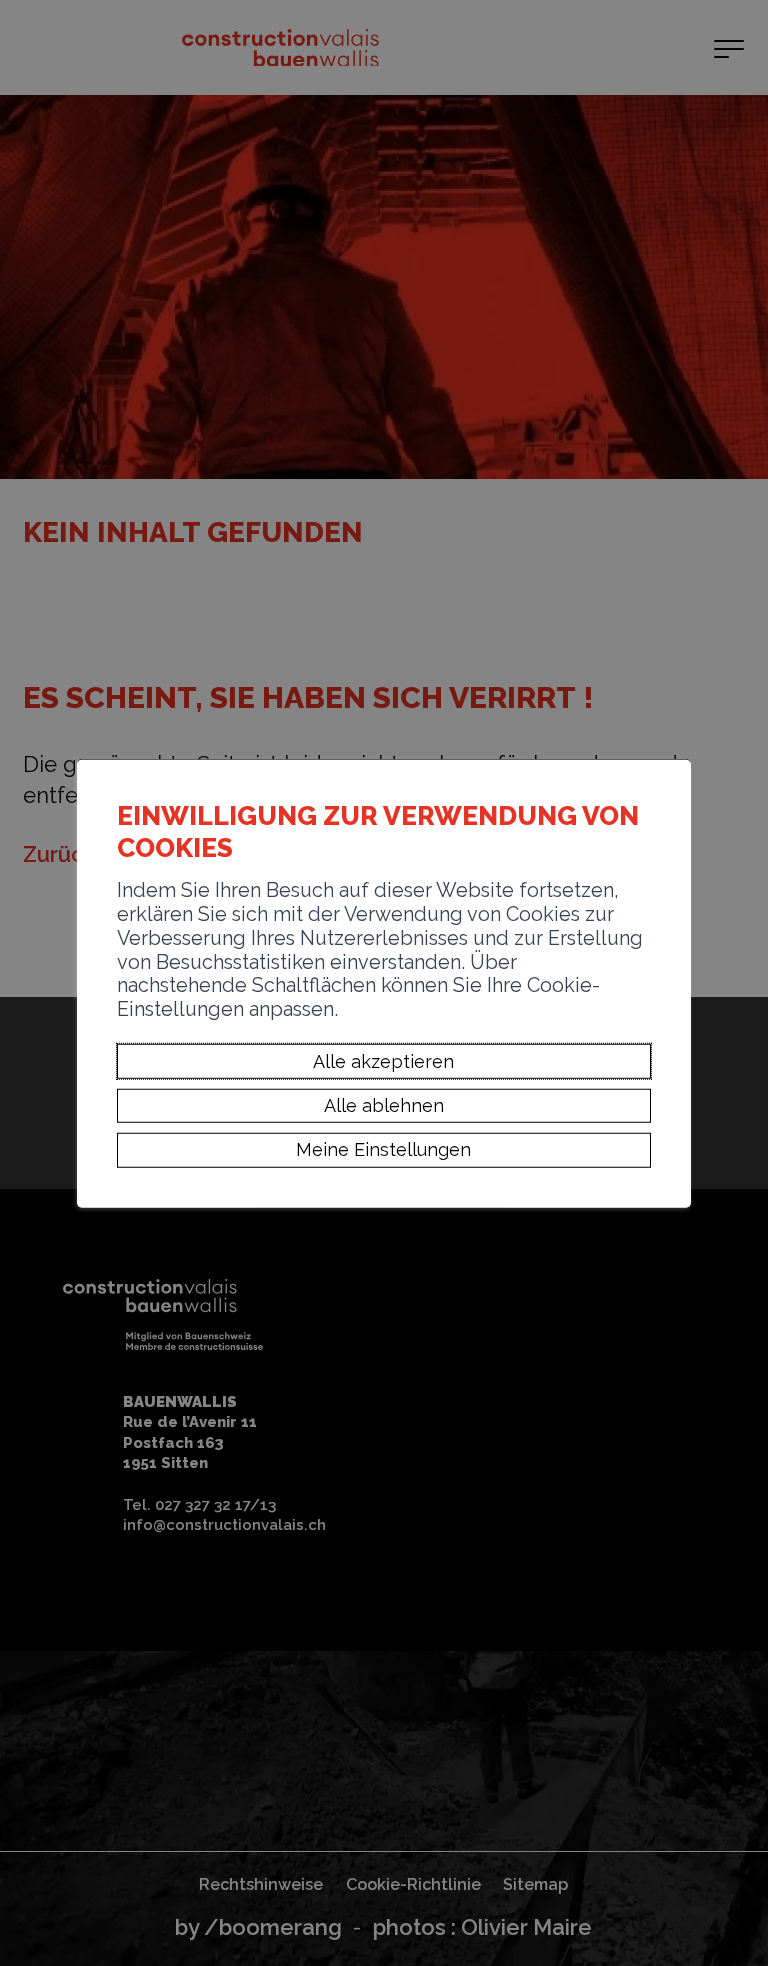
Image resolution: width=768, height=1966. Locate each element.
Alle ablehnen (384, 1105)
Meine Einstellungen (383, 1149)
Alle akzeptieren (383, 1060)
